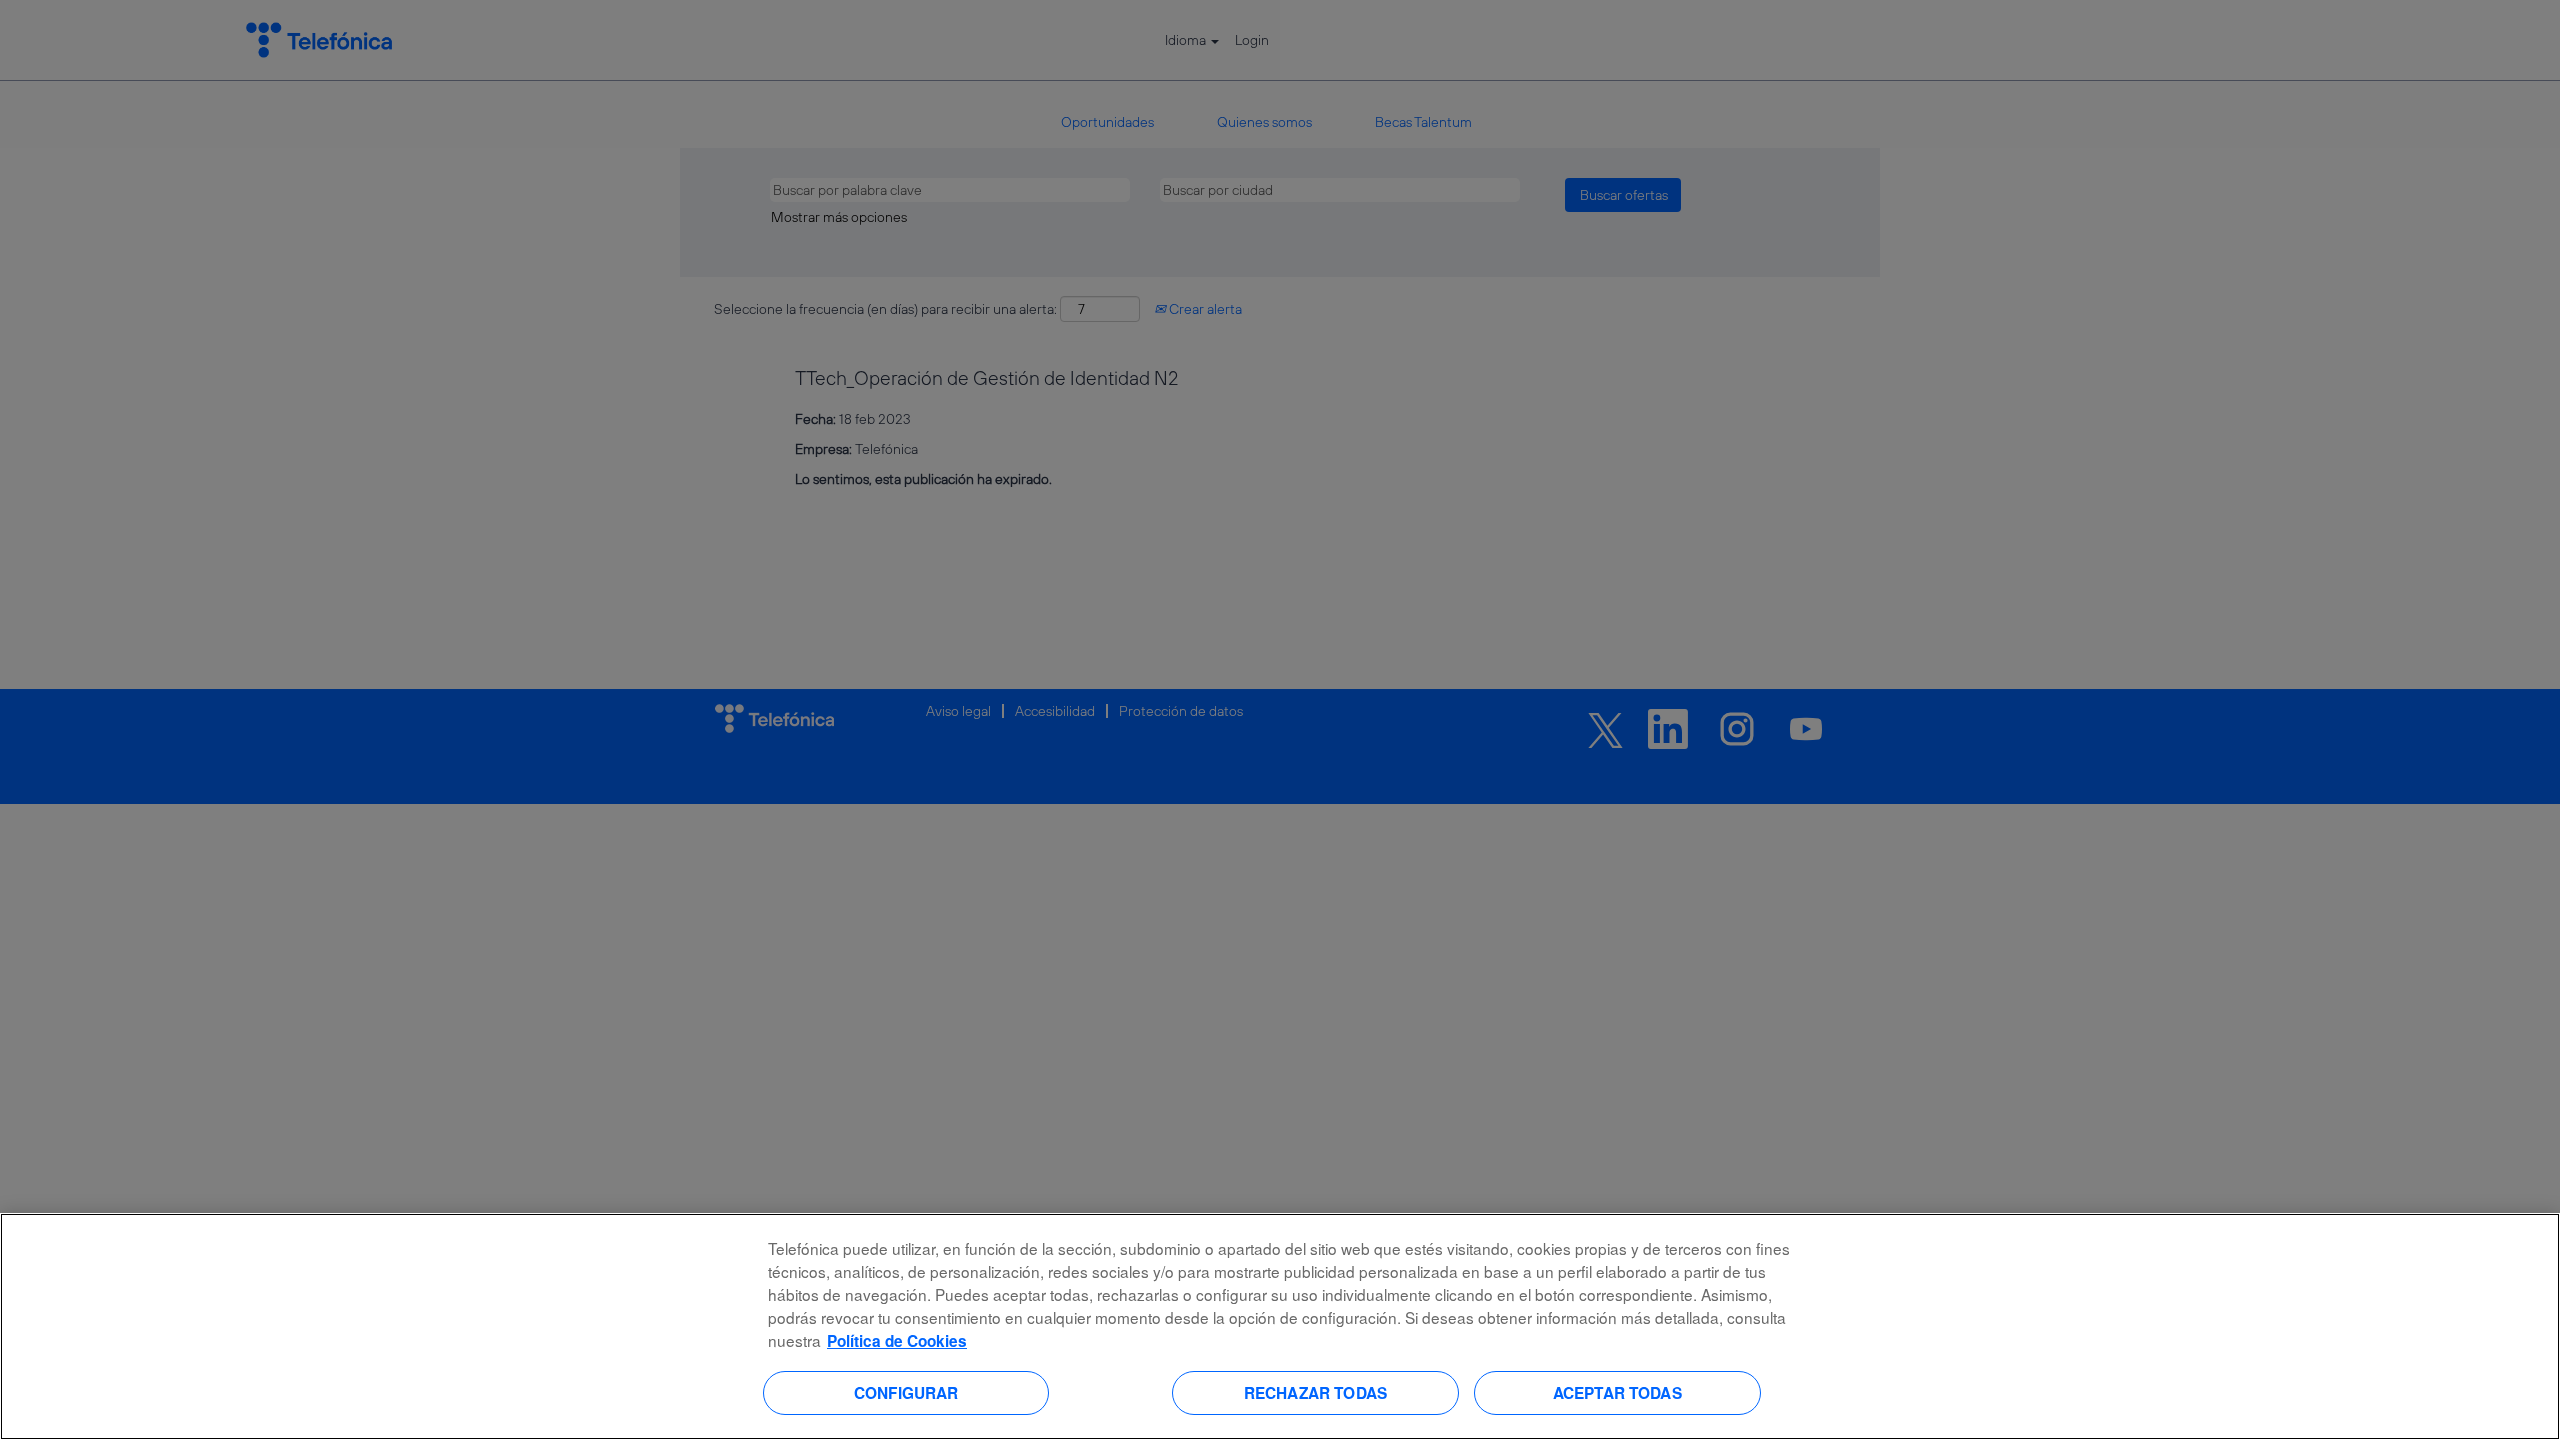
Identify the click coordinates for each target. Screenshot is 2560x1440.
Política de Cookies (897, 1341)
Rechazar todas (1315, 1392)
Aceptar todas (1617, 1392)
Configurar (906, 1392)
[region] (1280, 1326)
